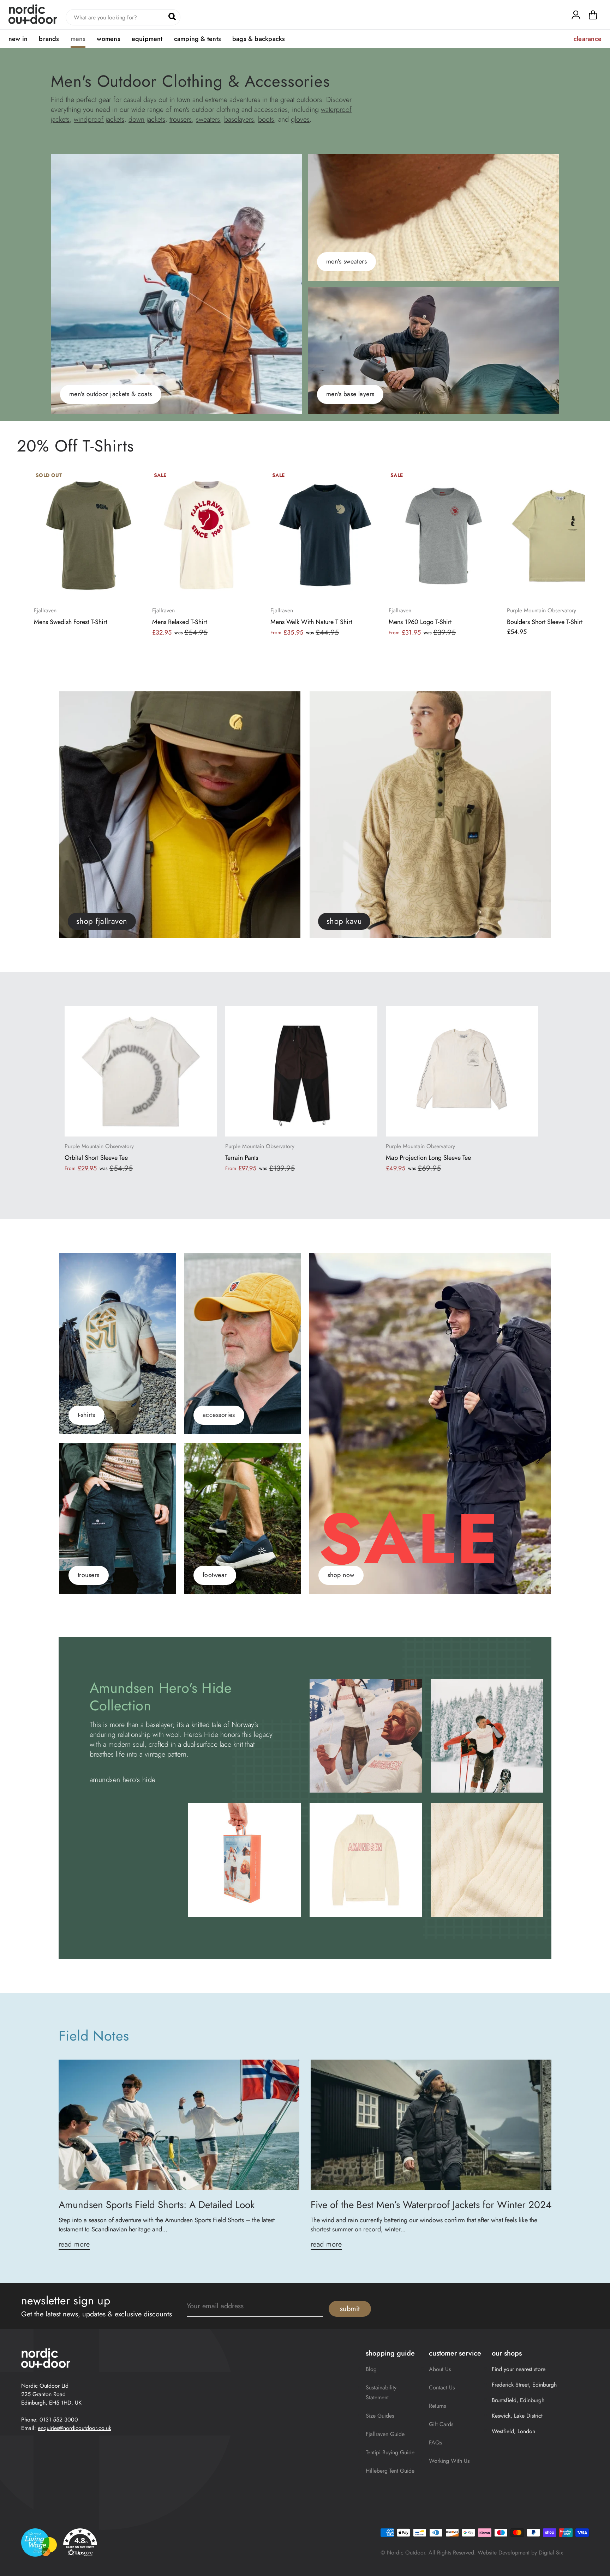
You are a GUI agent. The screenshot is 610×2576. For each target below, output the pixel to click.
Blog (371, 2369)
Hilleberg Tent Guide (390, 2471)
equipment (147, 39)
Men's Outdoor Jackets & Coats (111, 394)
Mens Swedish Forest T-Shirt (70, 622)
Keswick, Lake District (517, 2416)
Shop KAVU (344, 921)
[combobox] (123, 17)
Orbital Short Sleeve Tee (96, 1158)
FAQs (435, 2442)
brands (49, 39)
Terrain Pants (242, 1158)
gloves (300, 119)
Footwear (215, 1575)
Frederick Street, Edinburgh (524, 2385)
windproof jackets (99, 119)
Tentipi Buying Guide (390, 2452)
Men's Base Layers (350, 394)
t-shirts (86, 1415)
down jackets (147, 119)
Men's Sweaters (346, 261)
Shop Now (341, 1575)
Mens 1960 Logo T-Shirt (420, 622)
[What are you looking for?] (172, 16)
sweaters (208, 119)
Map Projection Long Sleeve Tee (428, 1158)
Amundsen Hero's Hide (123, 1780)
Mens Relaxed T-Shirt (180, 622)
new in (18, 39)
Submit (350, 2309)
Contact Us (442, 2387)
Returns (437, 2406)
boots (266, 119)
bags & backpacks (259, 39)
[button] (593, 17)
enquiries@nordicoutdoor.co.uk (74, 2428)
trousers (181, 119)
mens (78, 39)
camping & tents (198, 39)
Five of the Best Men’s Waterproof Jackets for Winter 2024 (431, 2205)
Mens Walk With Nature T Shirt (311, 622)
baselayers (239, 119)
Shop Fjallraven (102, 921)
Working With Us (449, 2461)
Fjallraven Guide (385, 2434)
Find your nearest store (519, 2369)
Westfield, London (513, 2431)
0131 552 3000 (59, 2420)
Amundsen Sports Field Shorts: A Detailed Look (157, 2205)
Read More (74, 2244)
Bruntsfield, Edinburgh (518, 2400)
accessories (219, 1415)
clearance (588, 39)
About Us (440, 2369)
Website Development (504, 2553)
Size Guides (380, 2416)
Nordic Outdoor (406, 2553)
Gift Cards (441, 2424)
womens (108, 39)
